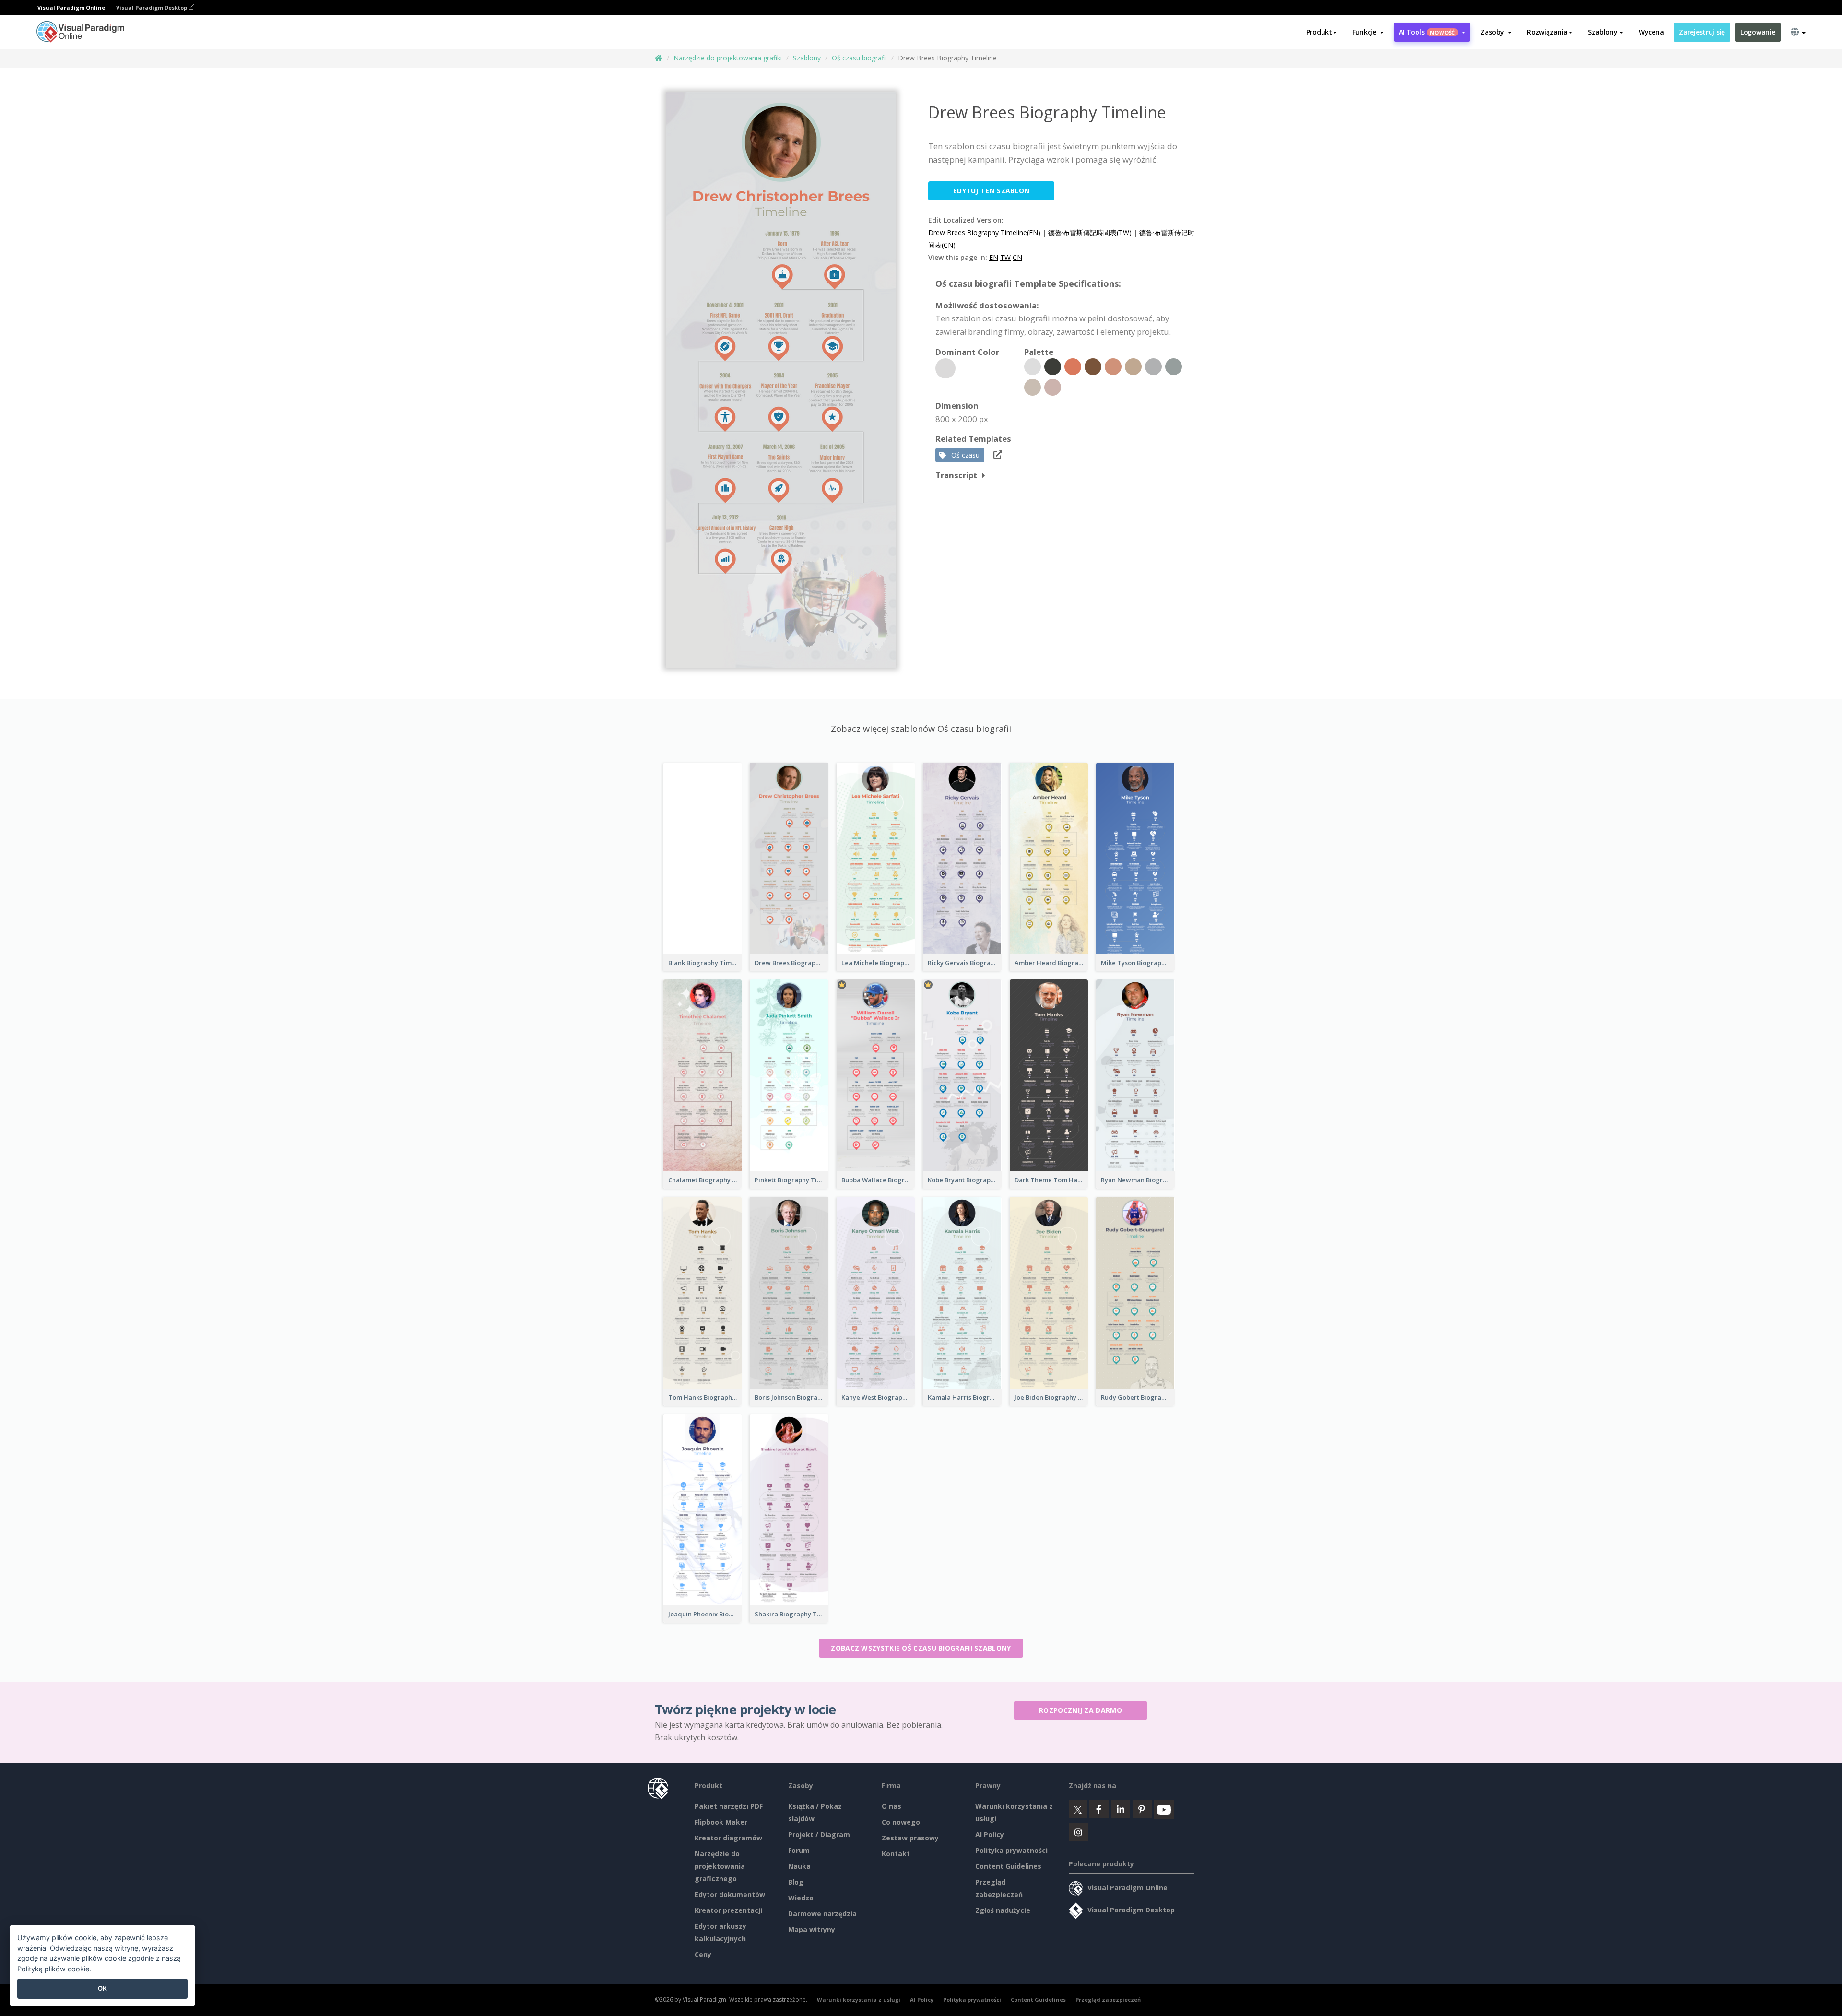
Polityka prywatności (1011, 1850)
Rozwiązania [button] (1547, 32)
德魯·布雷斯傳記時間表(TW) (1090, 232)
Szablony (807, 58)
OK (102, 1988)
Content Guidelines (1008, 1866)
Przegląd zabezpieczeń (1108, 1999)
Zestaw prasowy (910, 1838)
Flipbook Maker (721, 1822)
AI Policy (990, 1834)
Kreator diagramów (728, 1838)
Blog (796, 1882)
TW (1005, 257)
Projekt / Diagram (819, 1834)
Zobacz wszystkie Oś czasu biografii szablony (921, 1648)
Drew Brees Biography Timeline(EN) (984, 232)
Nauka (799, 1866)
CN (1017, 257)
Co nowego (901, 1822)
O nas (891, 1806)
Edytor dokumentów (730, 1894)
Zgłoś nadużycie (1003, 1910)
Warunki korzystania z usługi (859, 1999)
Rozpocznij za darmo (1080, 1710)
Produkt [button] (1319, 32)
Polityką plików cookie (53, 1969)
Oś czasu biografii (859, 58)
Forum (799, 1850)
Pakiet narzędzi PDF (729, 1806)
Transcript (956, 475)
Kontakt (896, 1854)
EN (994, 257)
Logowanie (1758, 32)
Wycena (1651, 32)
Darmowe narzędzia (822, 1914)
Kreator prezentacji (728, 1910)
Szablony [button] (1603, 32)
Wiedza (801, 1898)
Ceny (703, 1954)
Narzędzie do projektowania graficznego (720, 1866)
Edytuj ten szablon (991, 191)
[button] (1368, 32)
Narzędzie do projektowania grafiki (728, 58)
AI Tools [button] (1427, 32)
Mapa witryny (812, 1929)
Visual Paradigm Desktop (152, 7)
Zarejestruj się (1702, 32)
